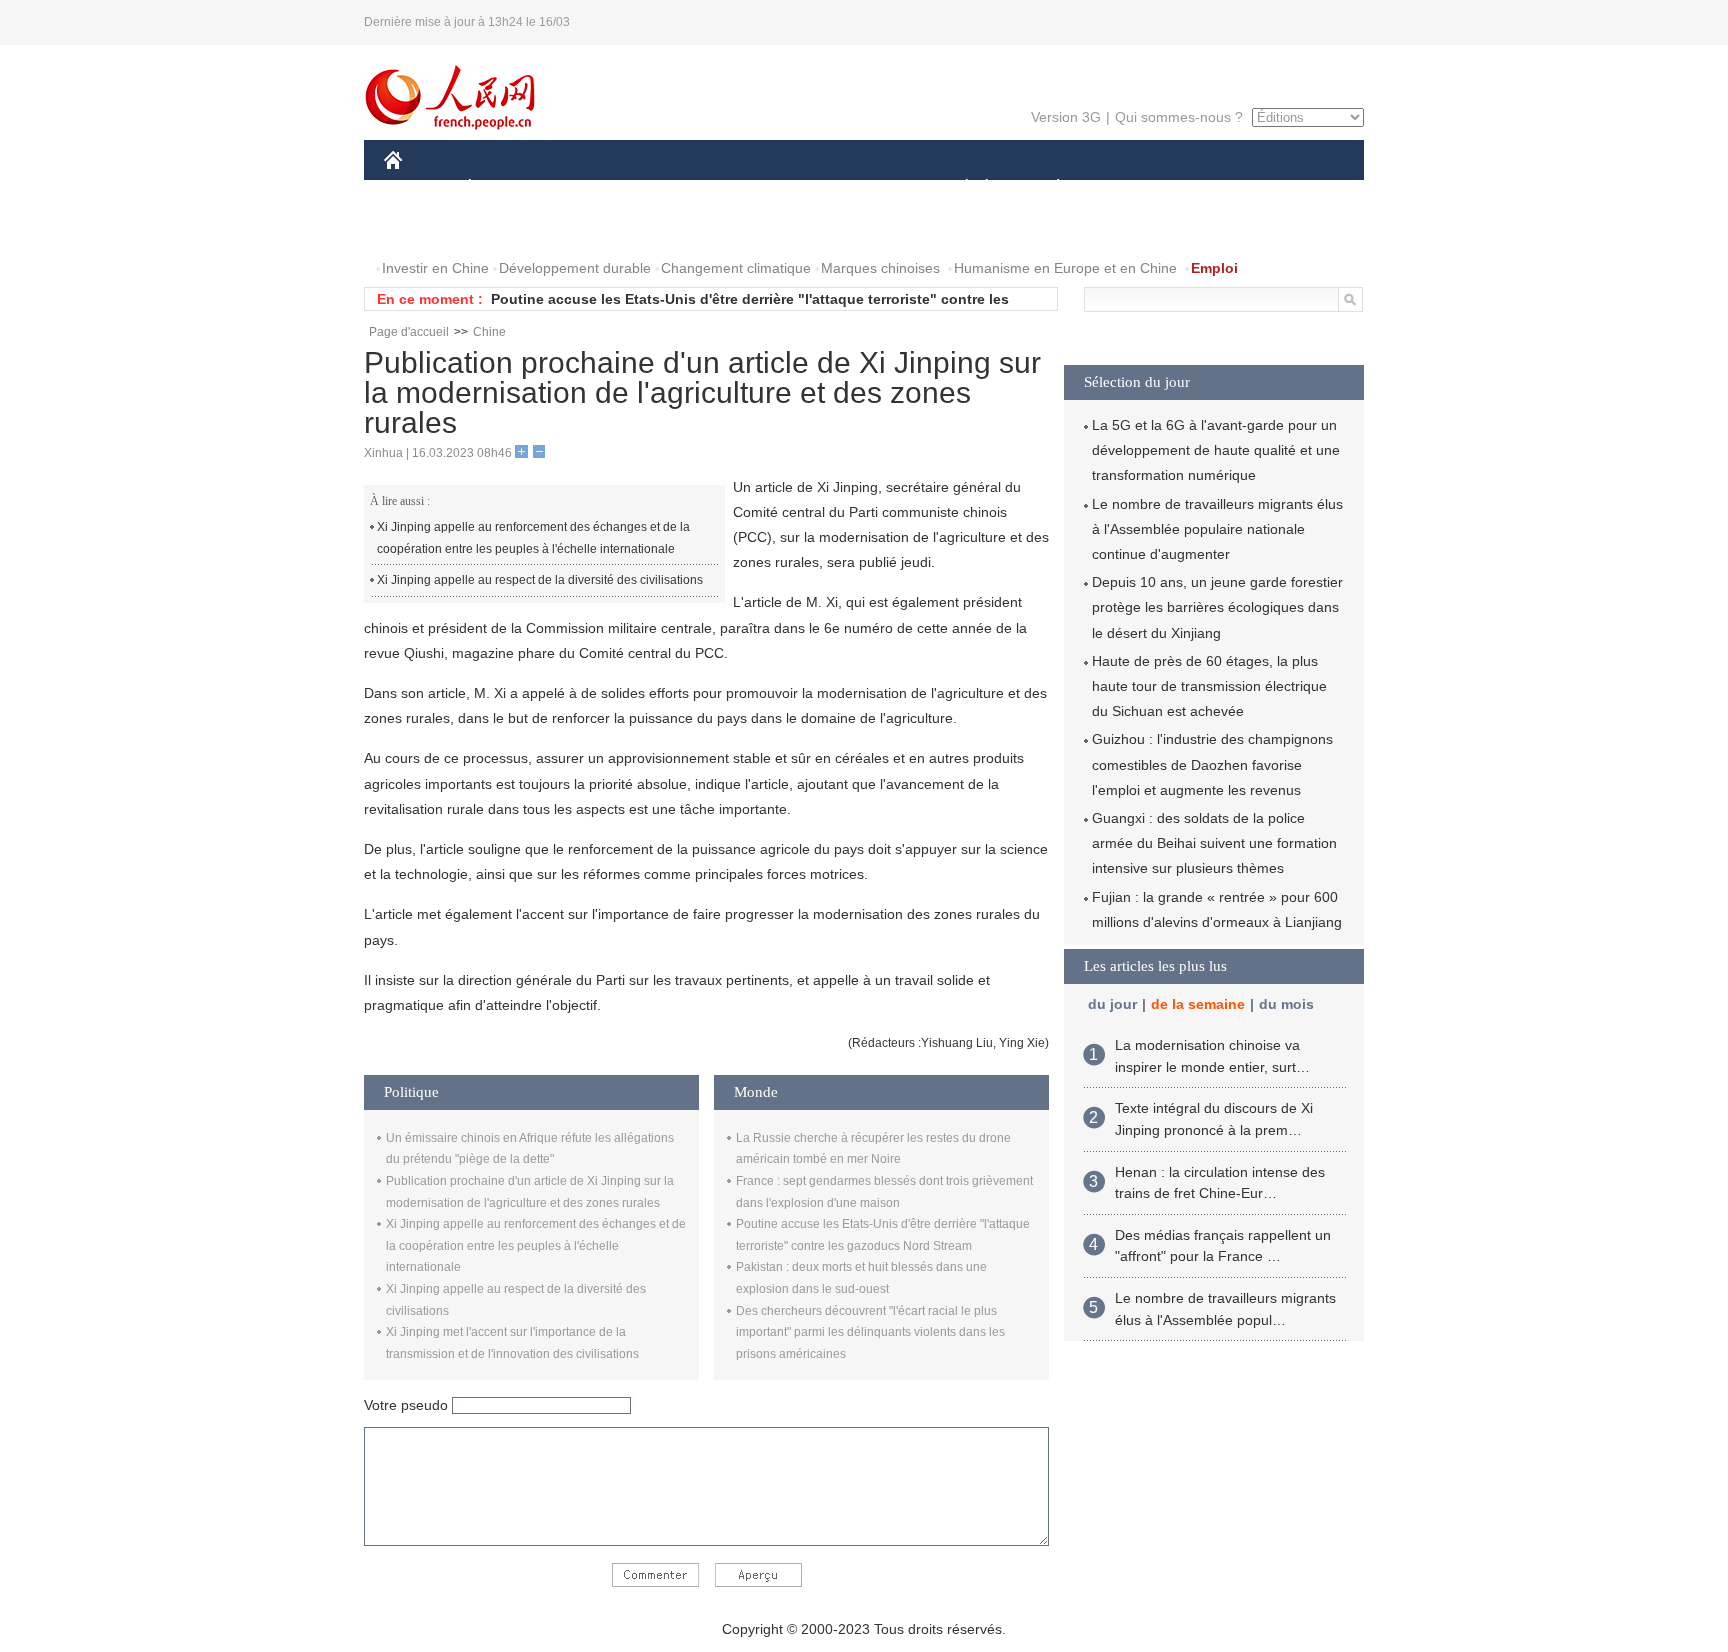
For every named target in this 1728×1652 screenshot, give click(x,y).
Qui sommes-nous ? (1179, 117)
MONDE (600, 188)
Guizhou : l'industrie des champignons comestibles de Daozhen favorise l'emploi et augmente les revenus (1212, 764)
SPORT (1129, 188)
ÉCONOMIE (507, 188)
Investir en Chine (435, 268)
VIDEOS (595, 228)
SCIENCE (775, 188)
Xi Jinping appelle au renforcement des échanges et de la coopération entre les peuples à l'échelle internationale (533, 538)
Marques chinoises (880, 268)
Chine (489, 332)
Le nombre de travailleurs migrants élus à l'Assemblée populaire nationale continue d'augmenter (1217, 529)
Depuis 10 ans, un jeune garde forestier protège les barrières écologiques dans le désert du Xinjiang (1217, 607)
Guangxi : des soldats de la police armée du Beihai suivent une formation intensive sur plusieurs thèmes (1214, 843)
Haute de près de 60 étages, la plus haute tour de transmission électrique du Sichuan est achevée (1209, 686)
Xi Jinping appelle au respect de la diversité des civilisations (540, 580)
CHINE (419, 188)
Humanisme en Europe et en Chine (1065, 268)
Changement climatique (736, 268)
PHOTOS (513, 228)
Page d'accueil (409, 332)
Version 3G (1066, 117)
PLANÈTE (1047, 188)
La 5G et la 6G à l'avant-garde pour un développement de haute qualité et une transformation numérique (1216, 450)
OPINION (427, 228)
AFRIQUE (685, 188)
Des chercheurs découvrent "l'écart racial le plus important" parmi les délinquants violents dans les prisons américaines (870, 1332)
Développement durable (575, 268)
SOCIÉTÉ (957, 188)
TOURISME (1215, 188)
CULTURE (866, 188)
